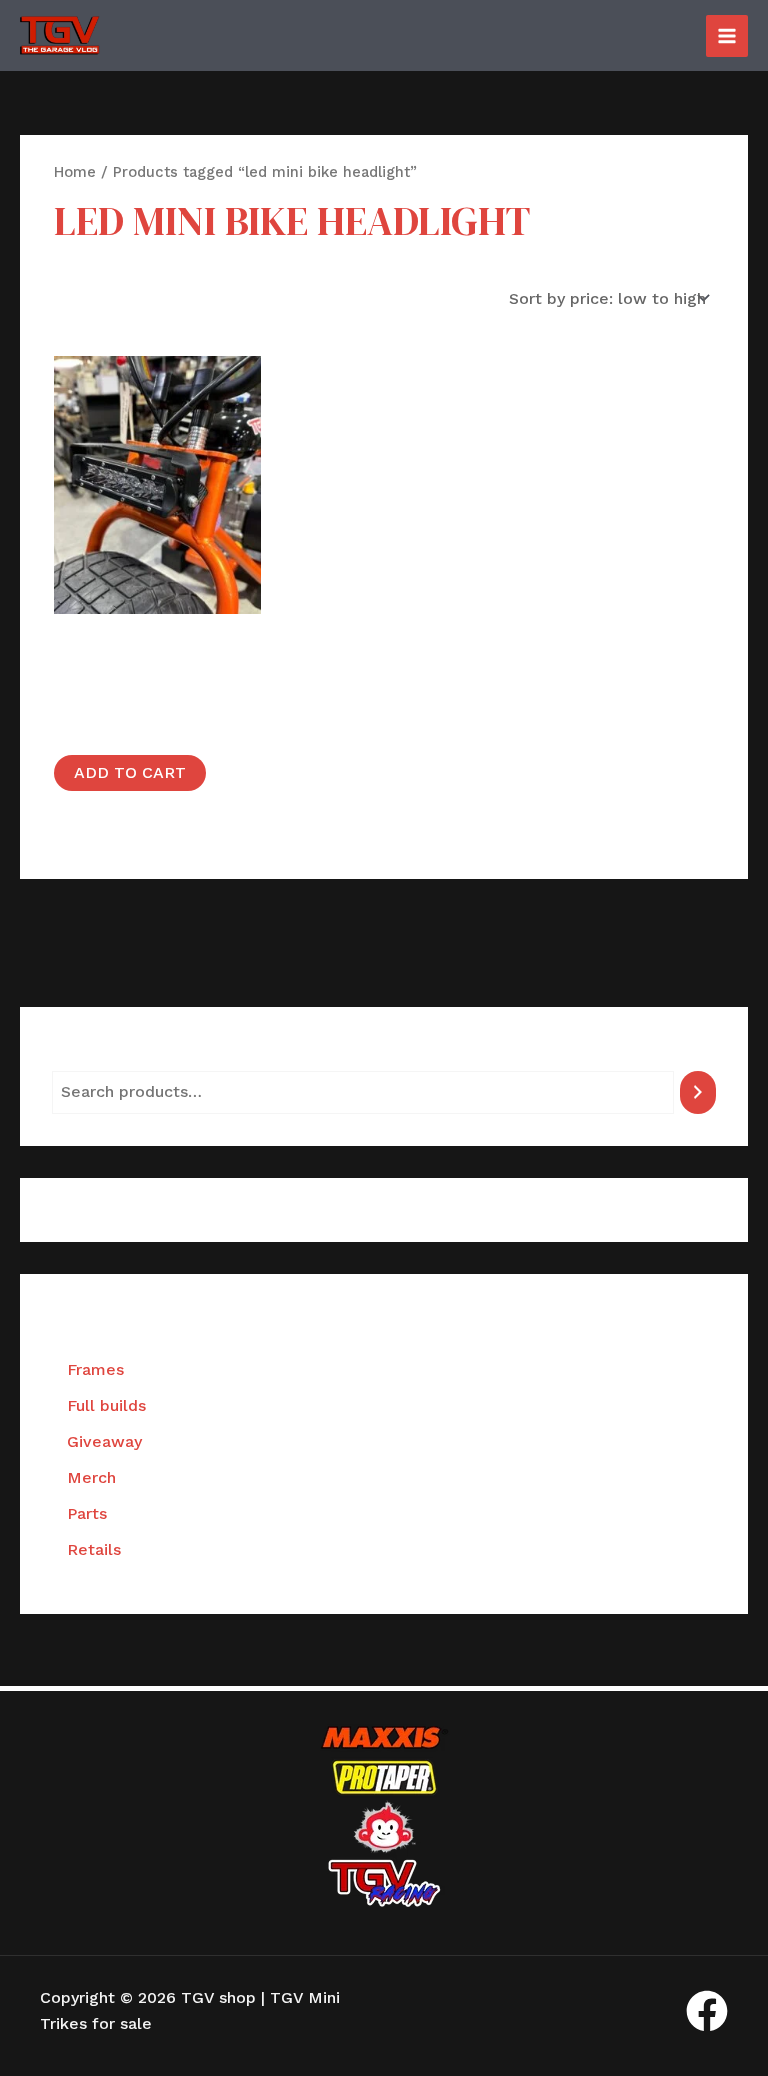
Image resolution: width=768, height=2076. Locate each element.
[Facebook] (707, 2011)
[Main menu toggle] (727, 36)
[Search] (698, 1092)
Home (75, 172)
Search (78, 1054)
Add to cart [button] (130, 772)
